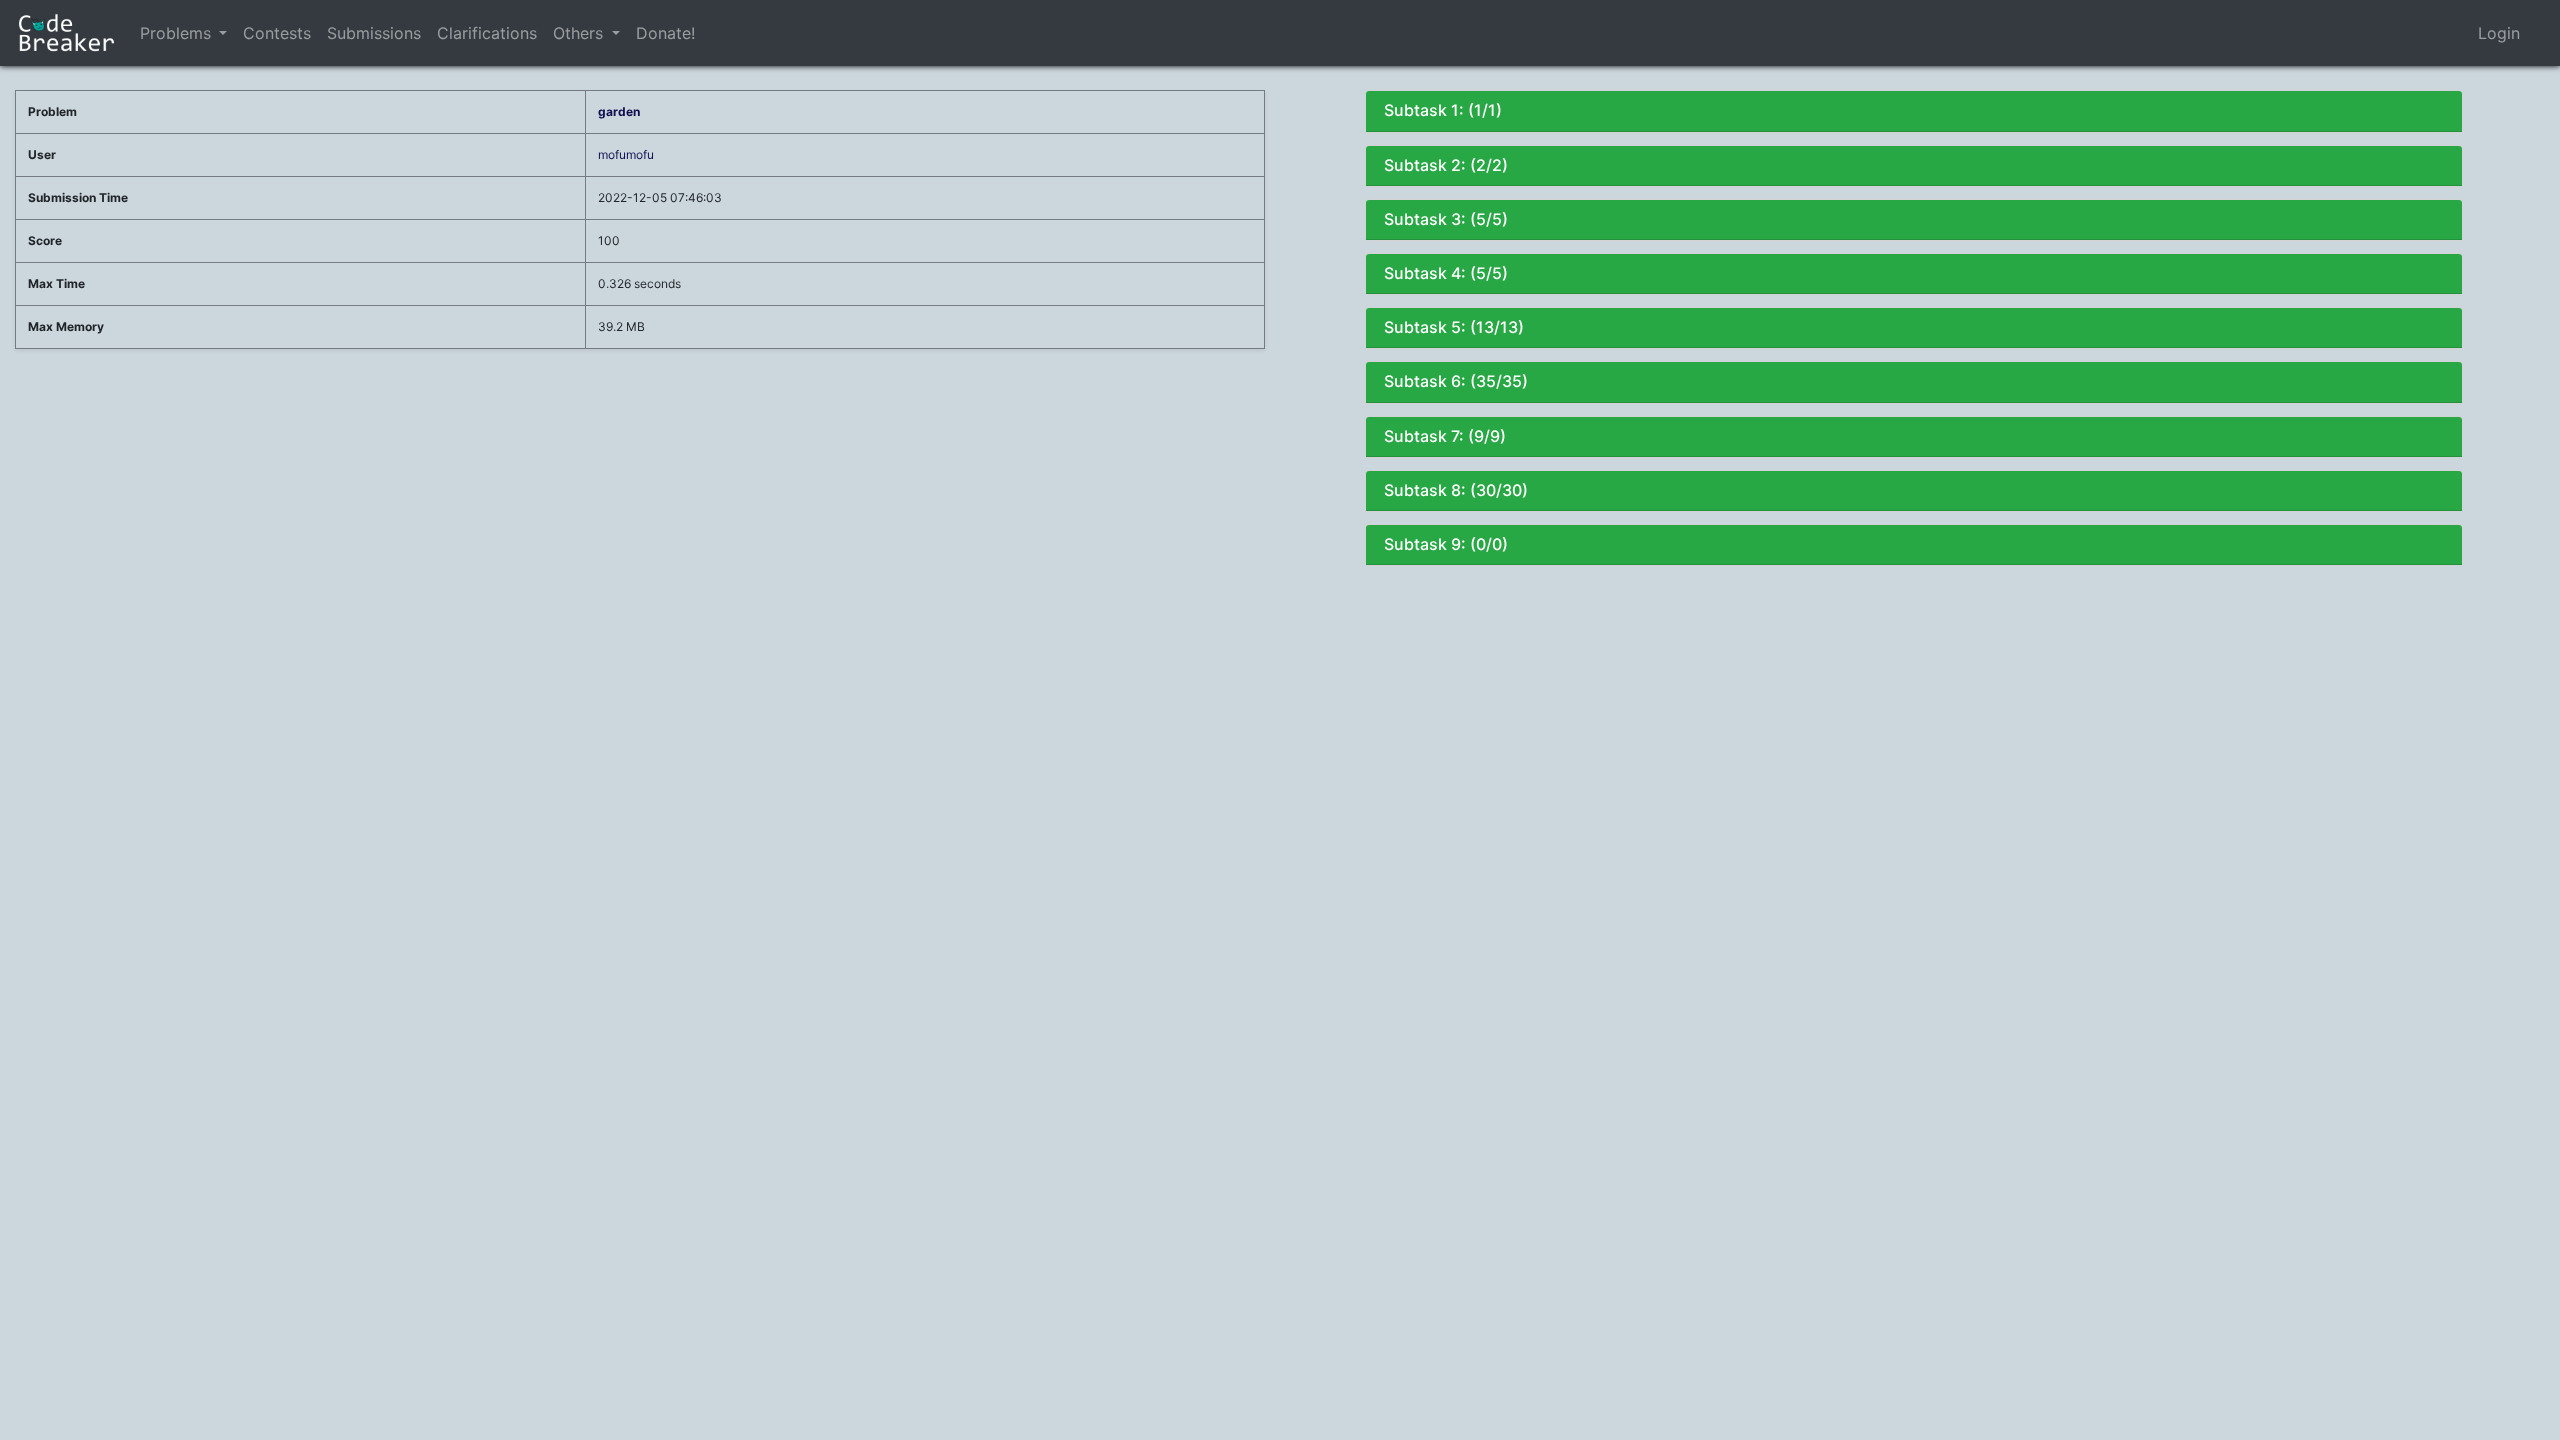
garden (619, 111)
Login (2499, 33)
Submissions (374, 33)
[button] (223, 33)
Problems (175, 33)
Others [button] (580, 33)
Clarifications (487, 33)
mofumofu (626, 154)
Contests (277, 33)
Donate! (665, 33)
